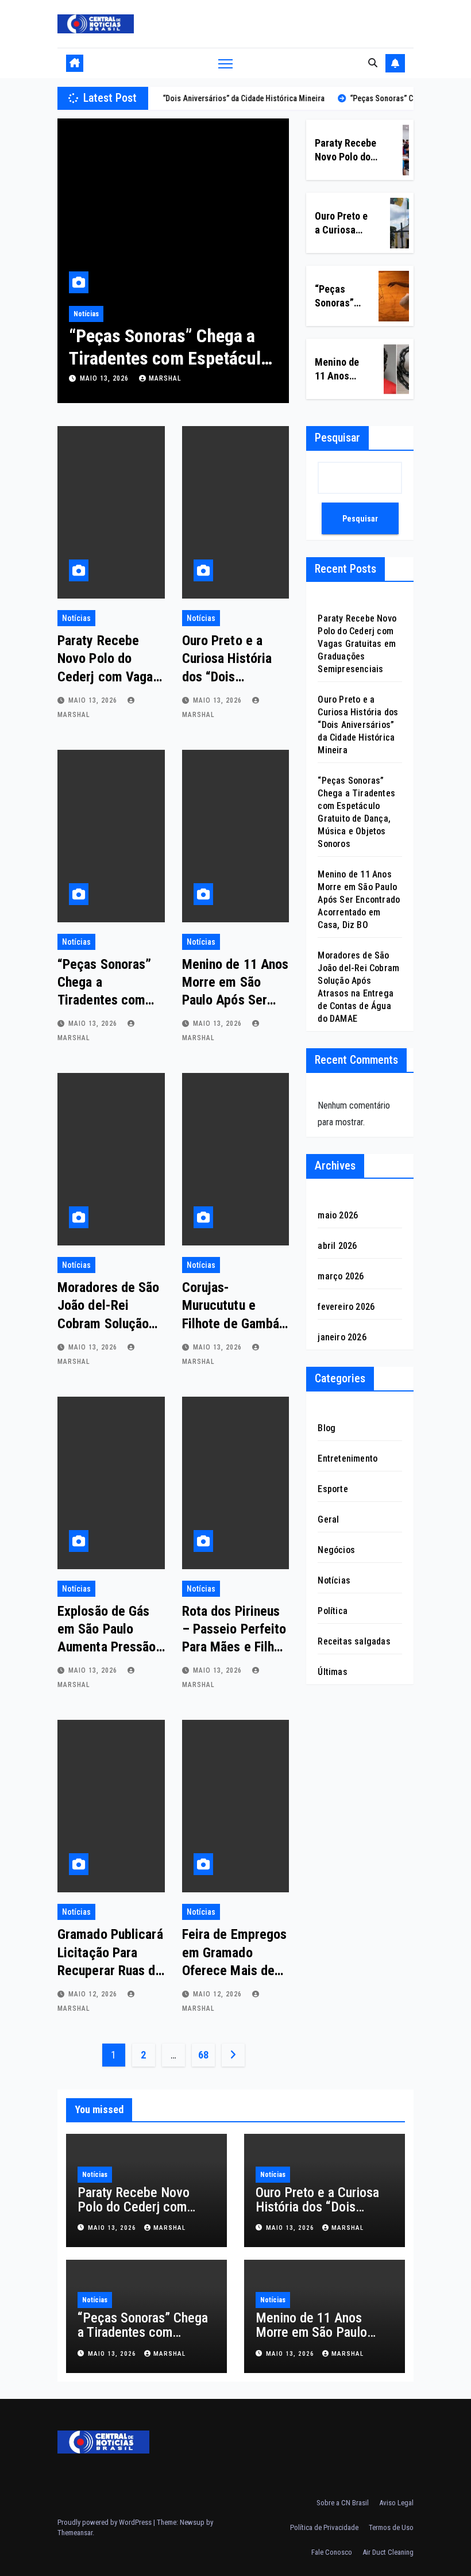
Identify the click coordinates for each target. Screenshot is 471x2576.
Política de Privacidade (324, 2527)
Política (333, 1611)
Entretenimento (348, 1458)
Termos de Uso (391, 2527)
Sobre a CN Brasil (343, 2503)
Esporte (333, 1489)
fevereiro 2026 (346, 1307)
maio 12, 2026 (94, 1994)
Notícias (90, 314)
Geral (328, 1519)
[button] (373, 63)
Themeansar (75, 2533)
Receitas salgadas (354, 1641)
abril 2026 (337, 1246)
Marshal (169, 378)
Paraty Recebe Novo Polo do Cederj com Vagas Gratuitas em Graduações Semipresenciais (357, 644)
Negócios (336, 1550)
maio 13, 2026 (109, 378)
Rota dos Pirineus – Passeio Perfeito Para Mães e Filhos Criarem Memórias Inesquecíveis (235, 1647)
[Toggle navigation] (225, 64)
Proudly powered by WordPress (105, 2522)
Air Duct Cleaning (388, 2552)
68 (203, 2055)
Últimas (332, 1672)
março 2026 (341, 1276)
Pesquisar (337, 438)
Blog (327, 1428)
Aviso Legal (396, 2503)
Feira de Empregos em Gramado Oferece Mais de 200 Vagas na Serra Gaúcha (235, 1970)
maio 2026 (338, 1215)
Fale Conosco (332, 2552)
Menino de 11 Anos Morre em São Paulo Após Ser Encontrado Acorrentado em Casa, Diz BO (359, 900)
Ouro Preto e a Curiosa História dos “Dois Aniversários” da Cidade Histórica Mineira (358, 725)
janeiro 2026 (342, 1337)
